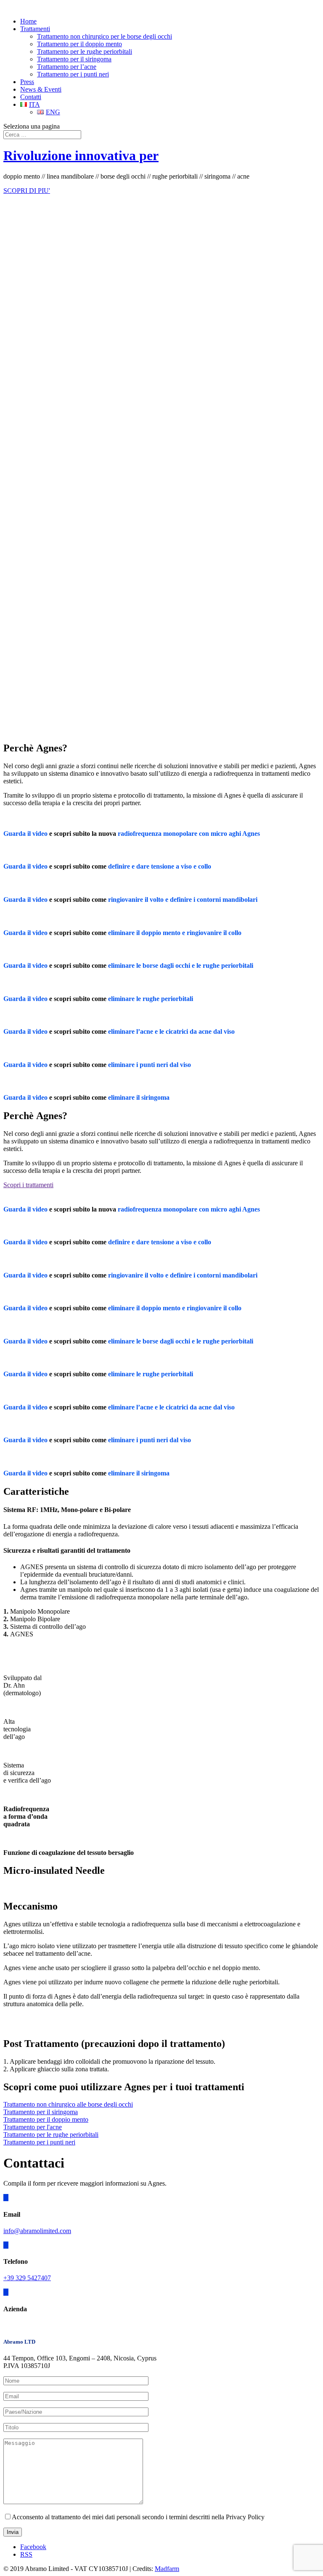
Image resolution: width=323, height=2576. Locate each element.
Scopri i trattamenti (28, 1185)
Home (28, 21)
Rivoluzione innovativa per (81, 155)
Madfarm (167, 2569)
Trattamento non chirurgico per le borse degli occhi (105, 36)
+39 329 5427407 (27, 2278)
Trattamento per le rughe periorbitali (85, 51)
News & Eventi (41, 89)
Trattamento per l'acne (33, 2127)
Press (27, 82)
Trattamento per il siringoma (74, 59)
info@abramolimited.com (37, 2231)
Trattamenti (35, 29)
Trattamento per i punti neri (73, 74)
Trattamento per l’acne (67, 67)
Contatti (31, 97)
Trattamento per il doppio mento (79, 44)
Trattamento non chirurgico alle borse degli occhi (68, 2104)
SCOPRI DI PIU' (27, 191)
